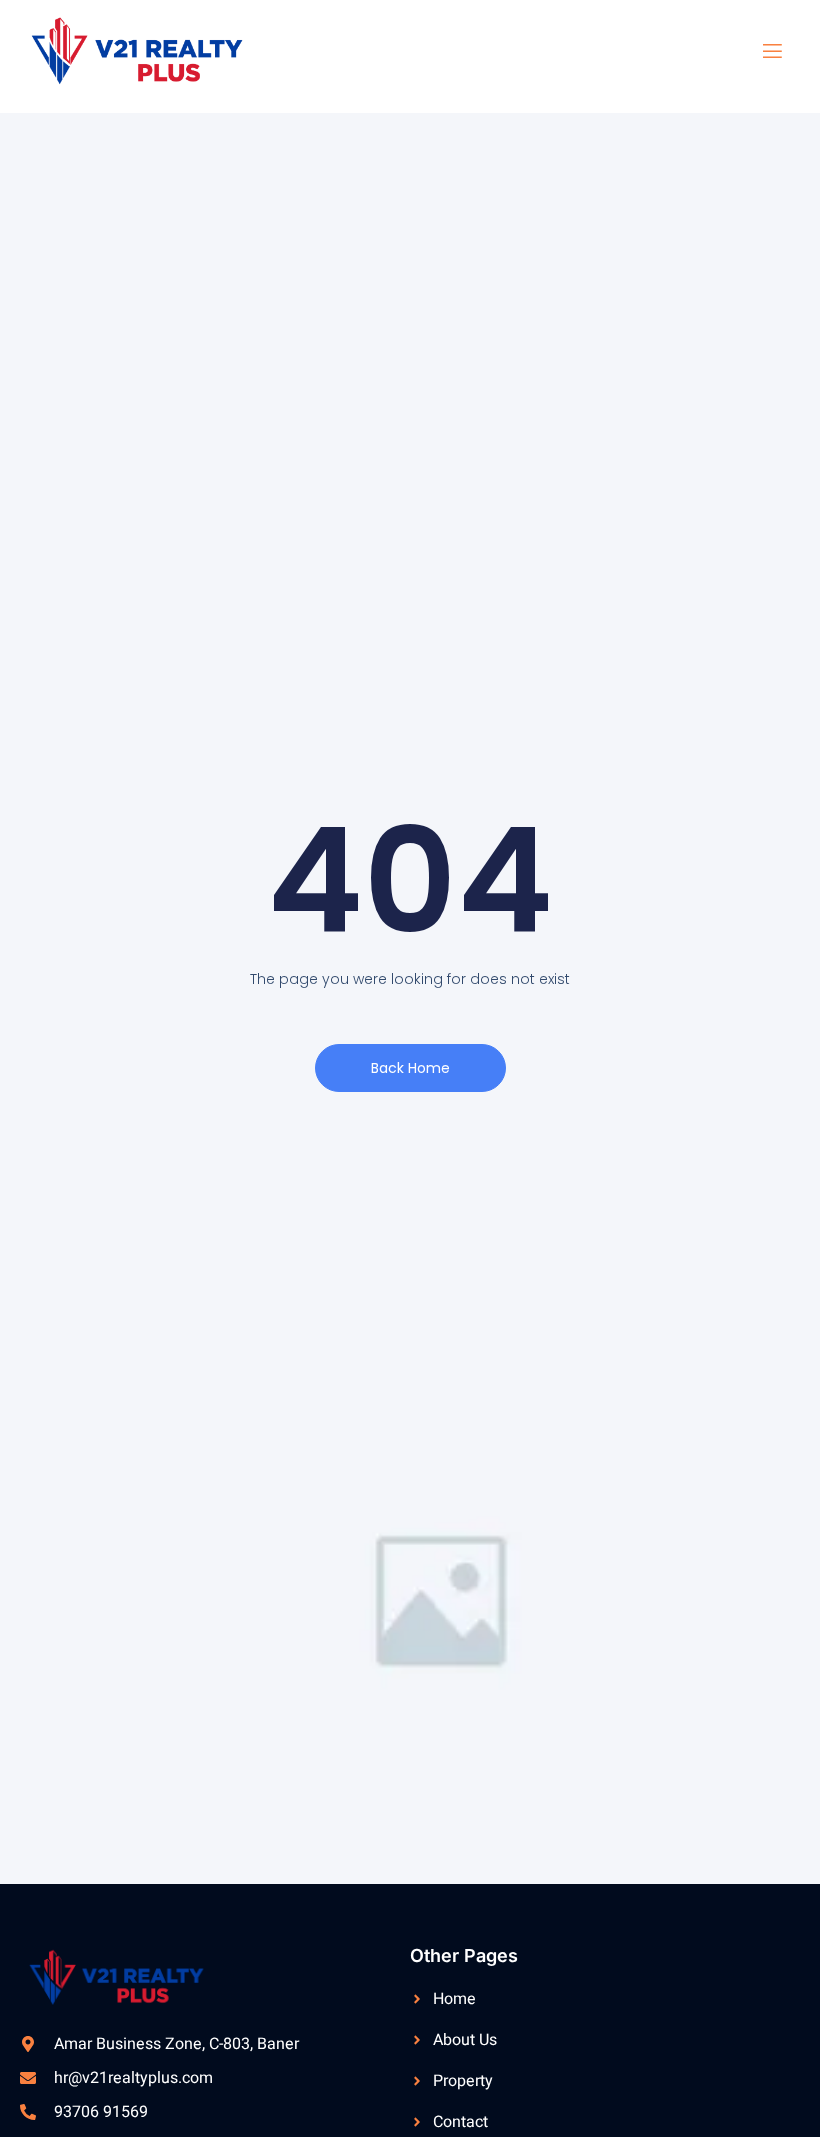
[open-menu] (760, 51)
